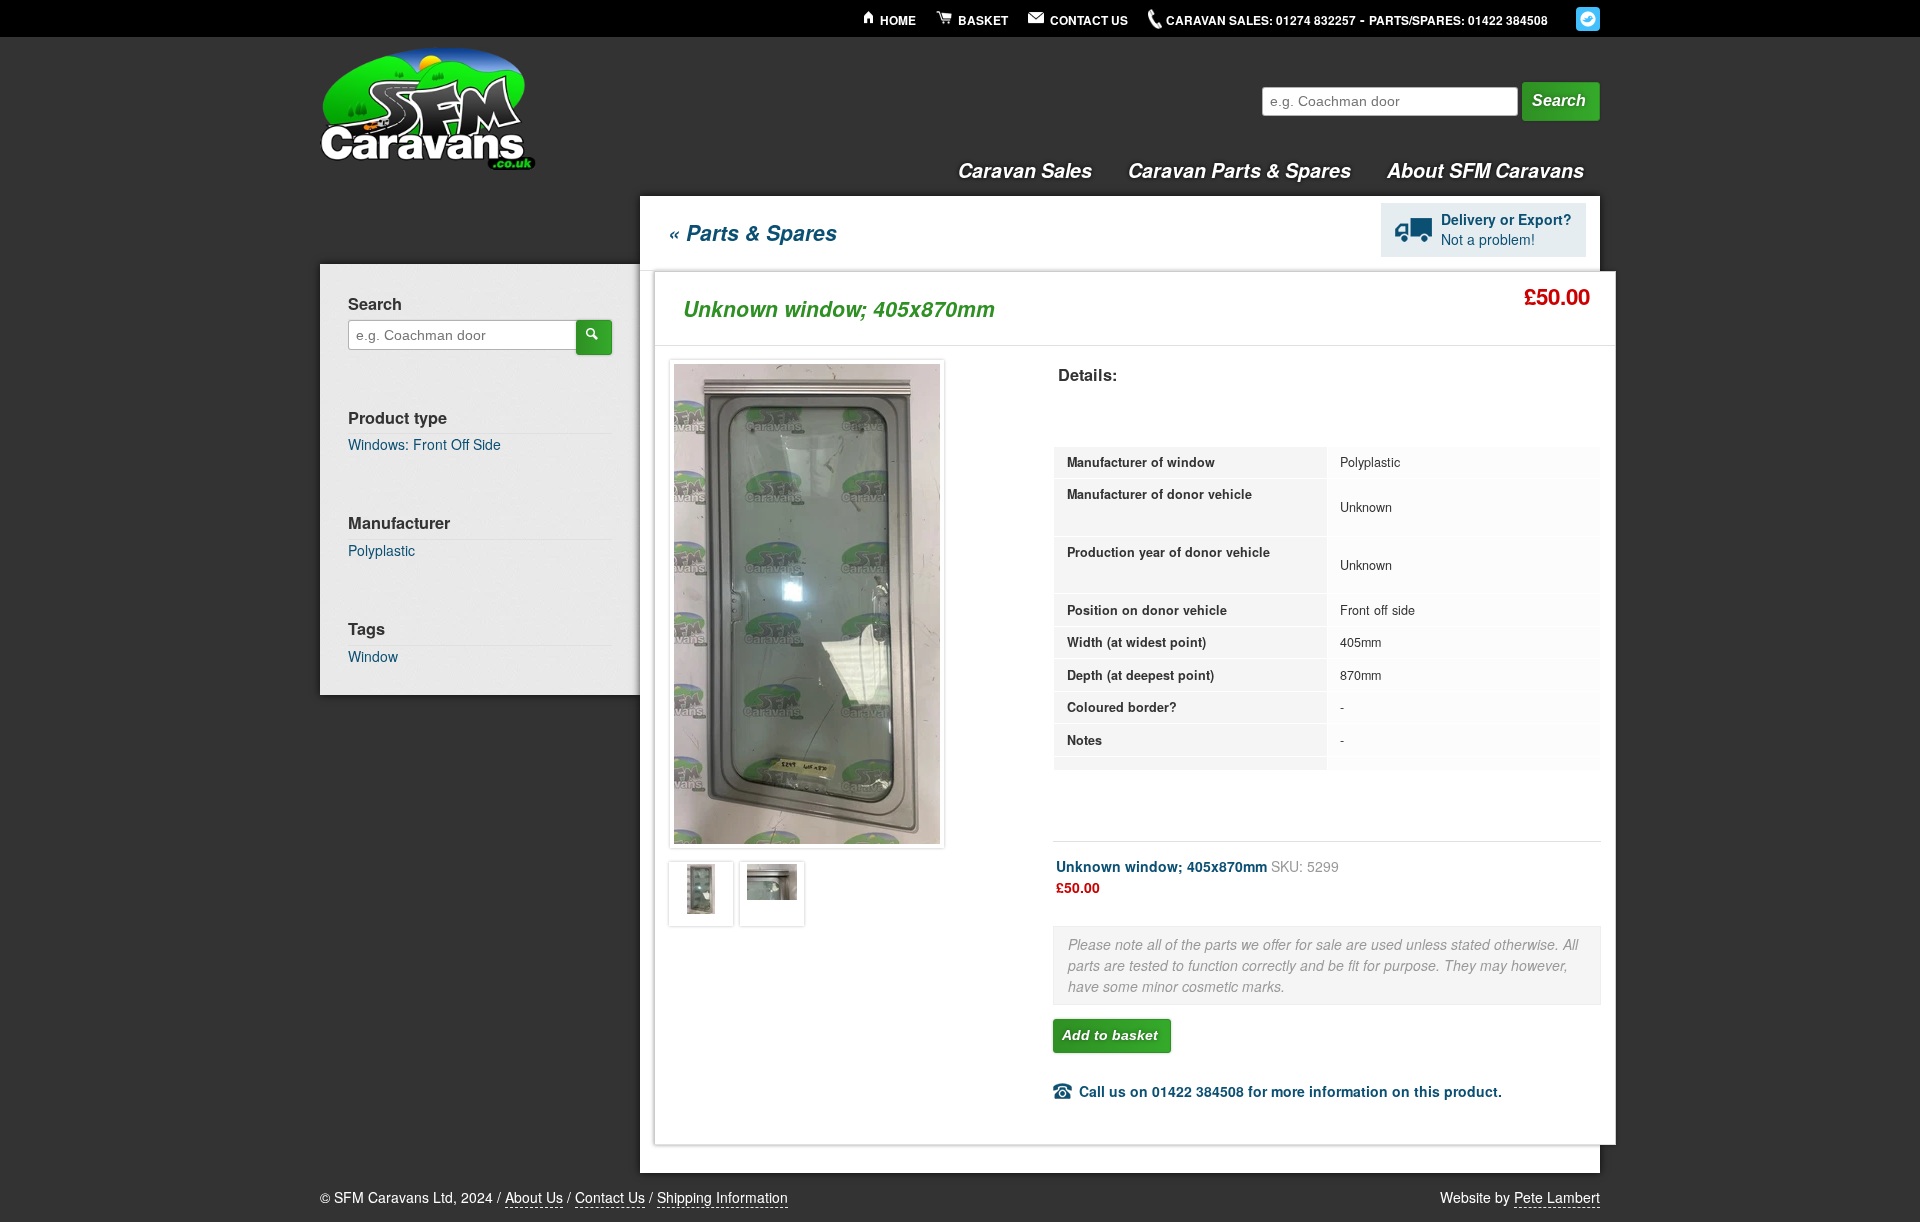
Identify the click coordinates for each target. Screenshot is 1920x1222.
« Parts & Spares (752, 232)
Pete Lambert (1557, 1197)
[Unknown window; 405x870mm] (701, 894)
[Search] (594, 337)
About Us (534, 1197)
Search (1559, 100)
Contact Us (1089, 20)
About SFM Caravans (1485, 170)
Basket (983, 20)
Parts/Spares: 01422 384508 (1458, 20)
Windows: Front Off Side (424, 444)
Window (373, 656)
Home (898, 20)
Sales (1025, 170)
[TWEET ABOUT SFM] (1588, 19)
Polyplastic (381, 550)
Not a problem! (1506, 229)
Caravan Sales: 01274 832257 (1261, 20)
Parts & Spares (1239, 170)
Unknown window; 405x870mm (1197, 876)
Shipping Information (722, 1197)
